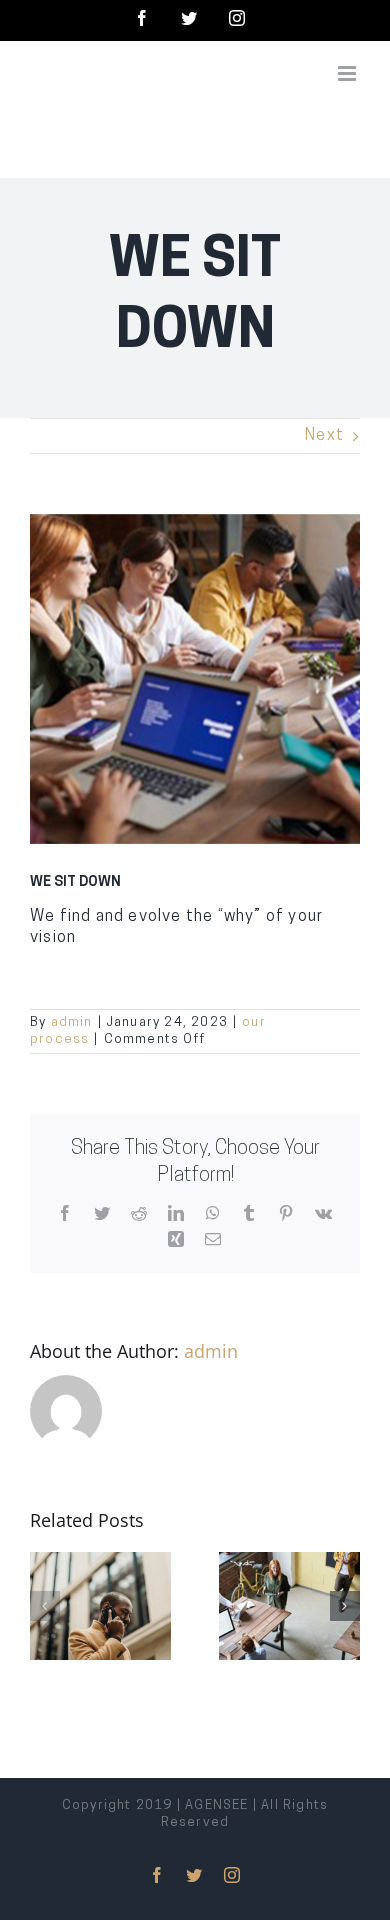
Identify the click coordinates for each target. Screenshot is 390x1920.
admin (72, 1022)
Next (324, 436)
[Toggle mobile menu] (349, 73)
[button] (45, 1606)
